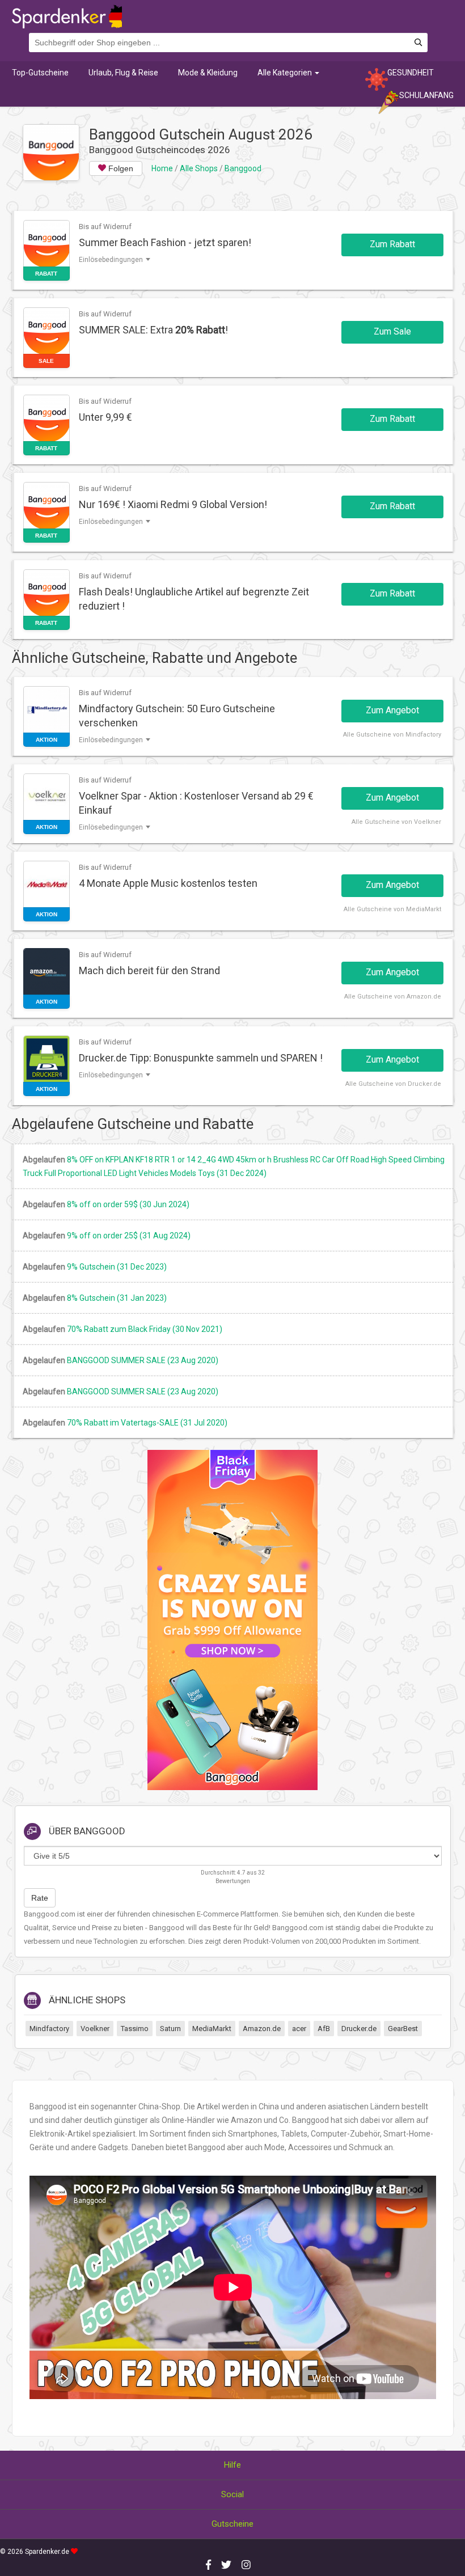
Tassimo (135, 2029)
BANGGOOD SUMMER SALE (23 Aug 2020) (143, 1360)
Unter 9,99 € (105, 417)
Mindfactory (49, 2029)
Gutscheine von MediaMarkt (399, 909)
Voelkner (95, 2029)
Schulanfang (426, 95)
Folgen (120, 168)
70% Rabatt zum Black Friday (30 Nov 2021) (145, 1329)
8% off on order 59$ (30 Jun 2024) (128, 1204)
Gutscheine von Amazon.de (399, 997)
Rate (40, 1898)
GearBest (403, 2029)
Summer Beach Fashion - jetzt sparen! (165, 242)
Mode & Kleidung (208, 73)
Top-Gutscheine (40, 73)
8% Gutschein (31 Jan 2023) (117, 1298)
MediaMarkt (212, 2029)
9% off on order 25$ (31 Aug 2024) (129, 1236)
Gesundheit (411, 73)
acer (299, 2029)
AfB (324, 2029)
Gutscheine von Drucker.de (400, 1084)
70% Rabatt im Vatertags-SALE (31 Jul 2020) (147, 1423)
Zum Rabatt (392, 244)
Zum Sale (392, 331)
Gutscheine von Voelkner (403, 822)
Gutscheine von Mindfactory (399, 735)
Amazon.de (262, 2029)
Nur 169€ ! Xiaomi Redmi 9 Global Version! (173, 504)
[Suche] (418, 43)
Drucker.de (359, 2029)
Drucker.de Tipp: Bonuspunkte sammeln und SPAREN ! (201, 1058)
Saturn (170, 2029)
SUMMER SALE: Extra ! (153, 330)
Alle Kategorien (286, 73)
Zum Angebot (392, 710)
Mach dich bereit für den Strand (149, 970)
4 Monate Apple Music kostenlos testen (168, 883)
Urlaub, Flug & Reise (123, 73)
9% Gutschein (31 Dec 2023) (117, 1267)
